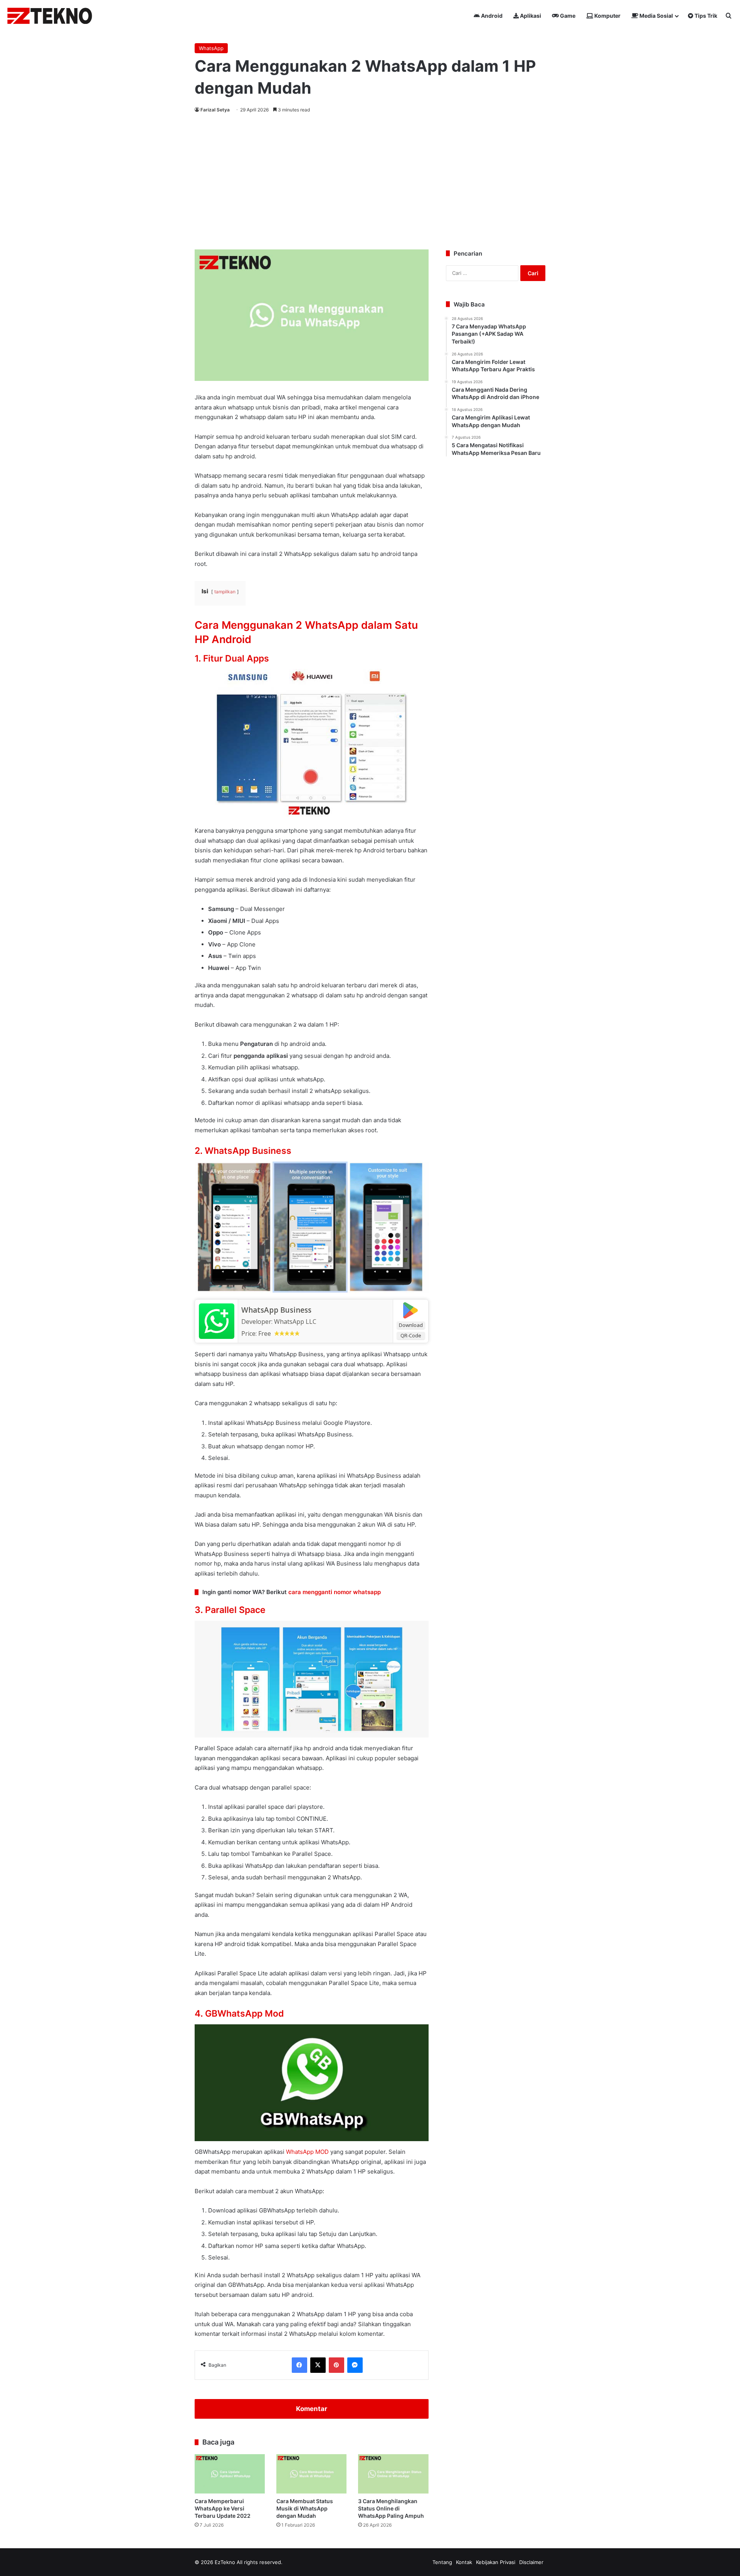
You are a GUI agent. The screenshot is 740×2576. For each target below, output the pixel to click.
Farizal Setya (215, 110)
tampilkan (225, 592)
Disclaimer (531, 2562)
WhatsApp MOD (307, 2152)
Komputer (607, 16)
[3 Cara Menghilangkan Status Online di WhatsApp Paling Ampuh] (393, 2474)
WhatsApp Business (276, 1310)
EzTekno (225, 2562)
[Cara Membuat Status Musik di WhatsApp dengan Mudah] (311, 2474)
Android (491, 16)
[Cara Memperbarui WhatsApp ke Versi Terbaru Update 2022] (230, 2474)
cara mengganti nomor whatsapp (335, 1592)
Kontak (464, 2562)
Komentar (312, 2409)
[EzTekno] (50, 16)
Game (567, 16)
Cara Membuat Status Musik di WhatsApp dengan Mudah (305, 2508)
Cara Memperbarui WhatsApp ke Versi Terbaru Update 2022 (223, 2508)
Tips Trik (705, 16)
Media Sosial (656, 16)
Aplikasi (530, 16)
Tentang (442, 2562)
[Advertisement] (370, 180)
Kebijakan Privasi (496, 2562)
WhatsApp (211, 48)
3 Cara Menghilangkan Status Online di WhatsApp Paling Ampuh (391, 2508)
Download (411, 1325)
